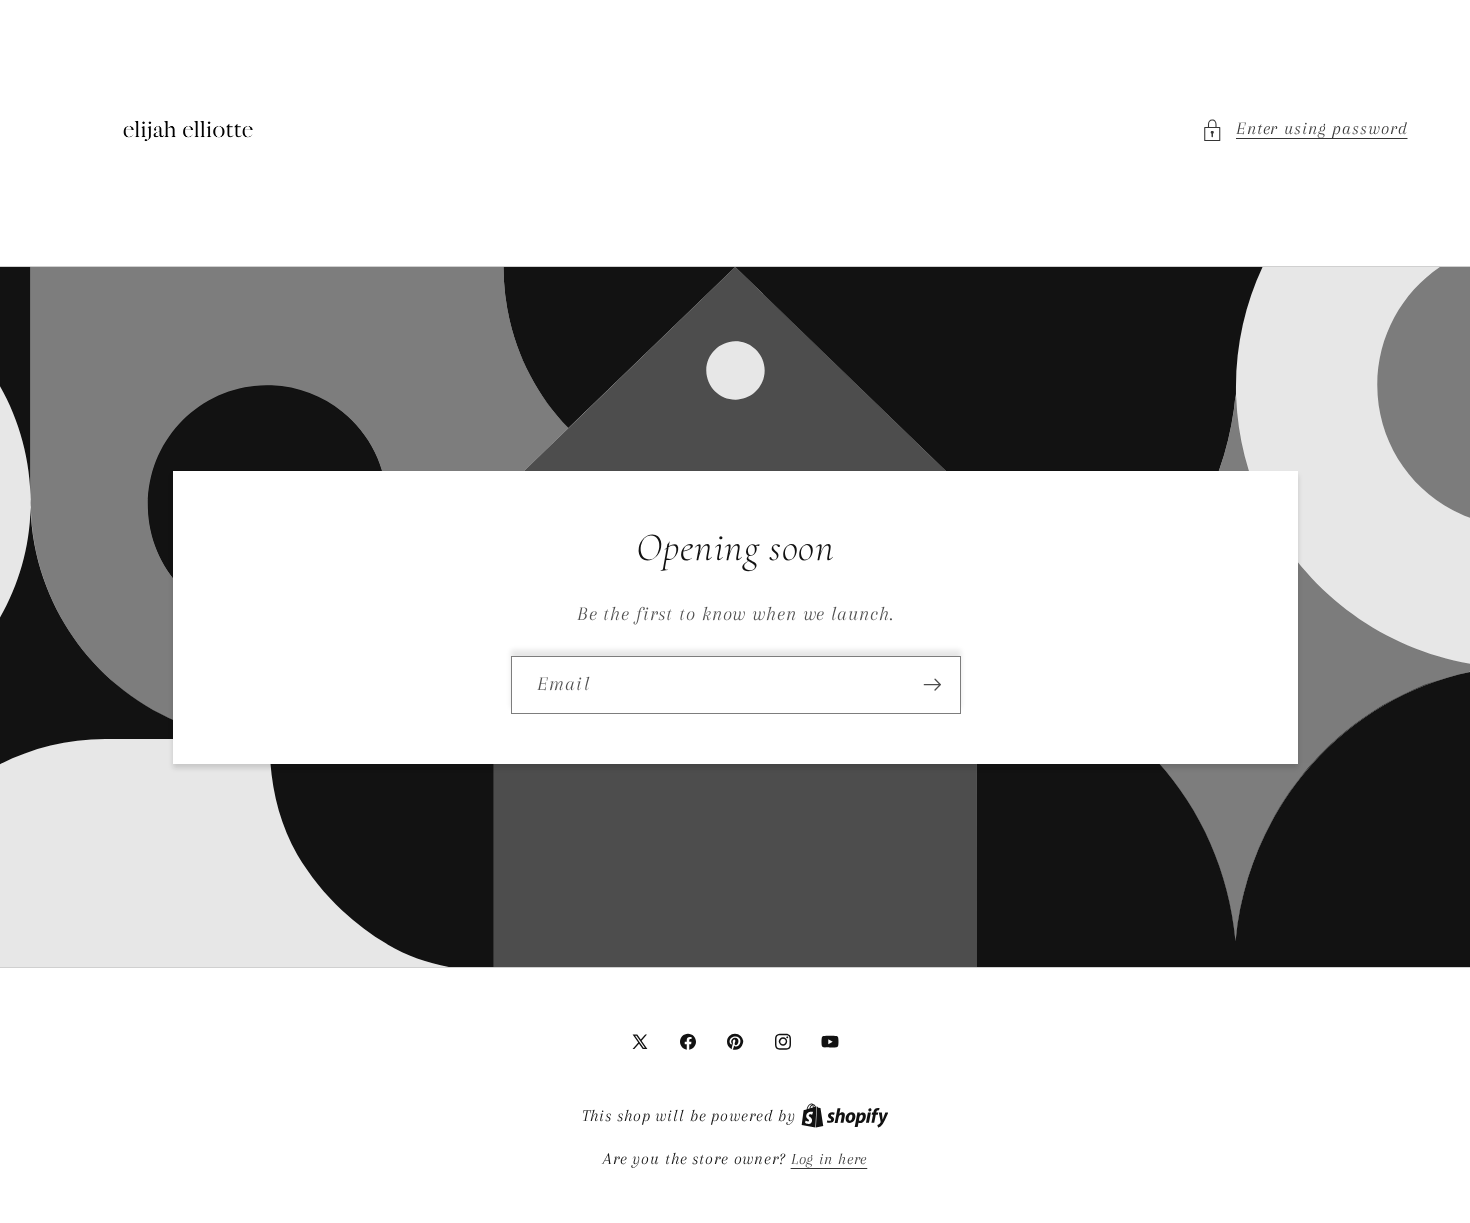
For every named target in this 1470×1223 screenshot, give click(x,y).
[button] (1304, 129)
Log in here (829, 1159)
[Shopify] (845, 1116)
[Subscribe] (931, 684)
